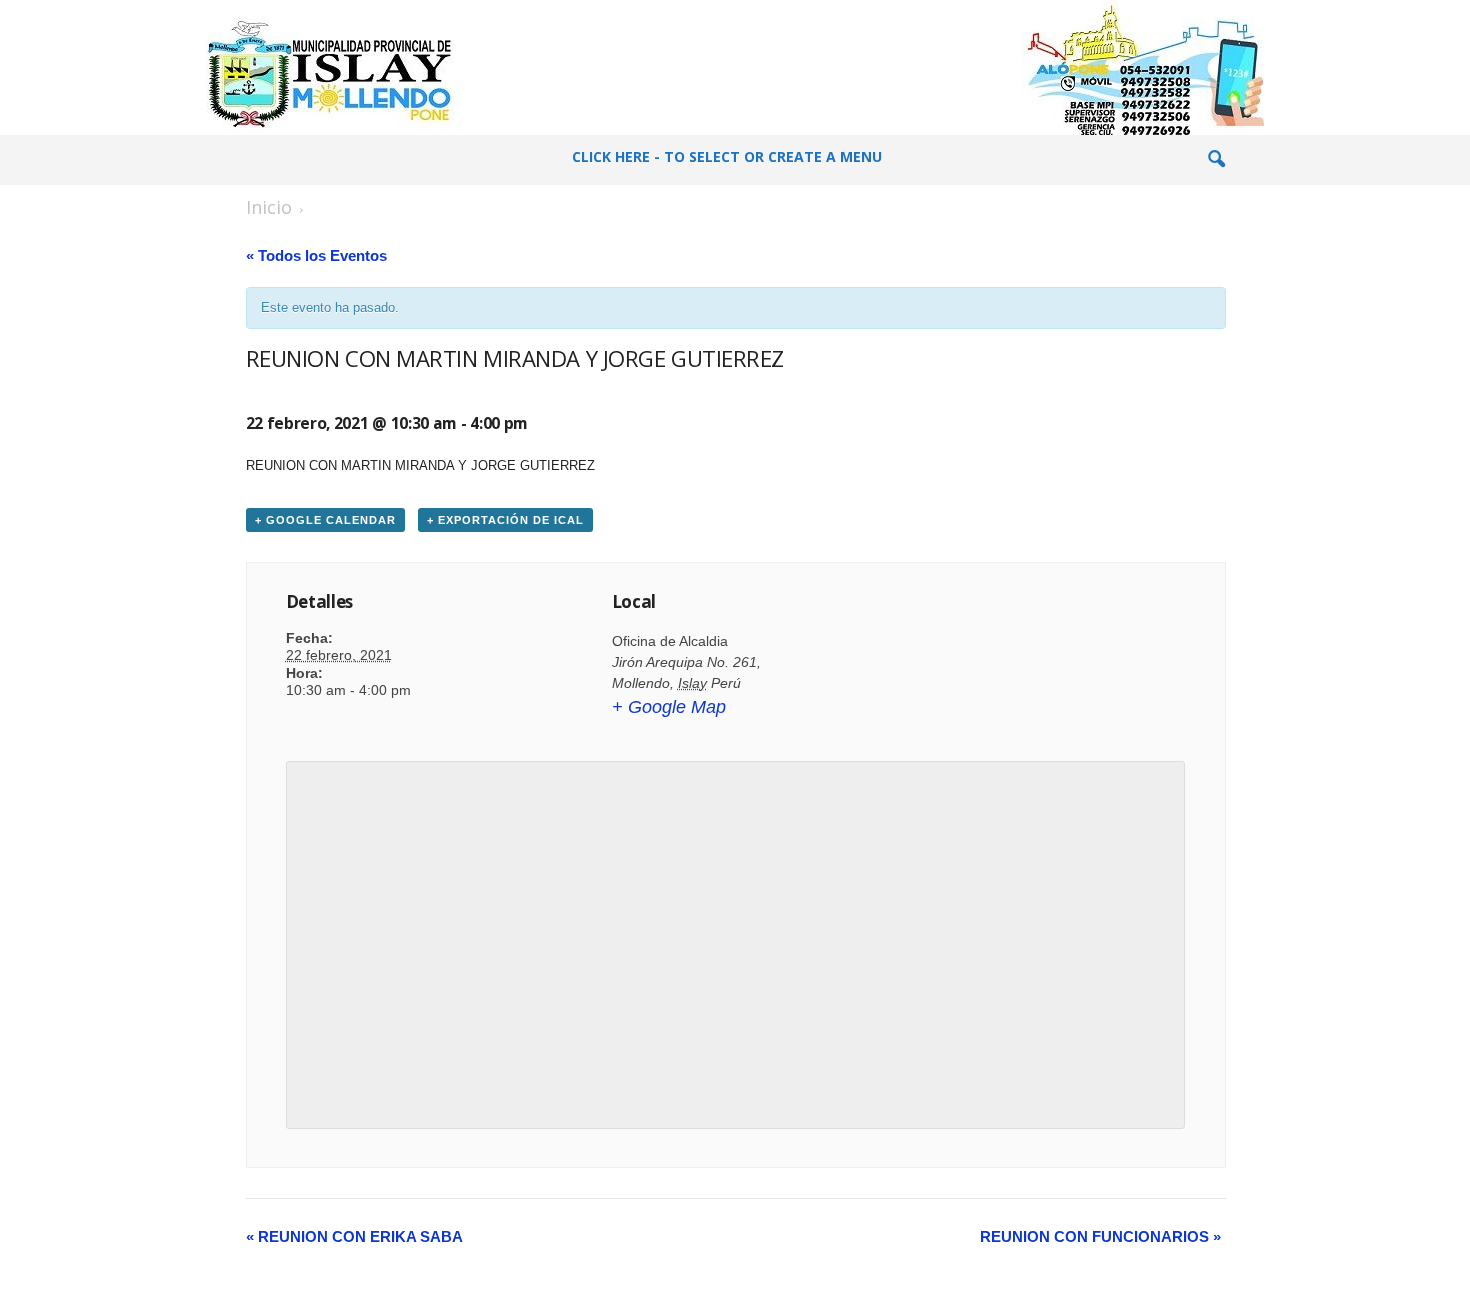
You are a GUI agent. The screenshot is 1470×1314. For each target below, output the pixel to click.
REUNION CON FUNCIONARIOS (1100, 1236)
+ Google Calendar (325, 520)
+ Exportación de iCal (505, 520)
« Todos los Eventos (316, 255)
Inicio (269, 207)
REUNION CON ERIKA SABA (354, 1236)
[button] (1216, 160)
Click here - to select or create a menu (727, 156)
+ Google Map (669, 707)
